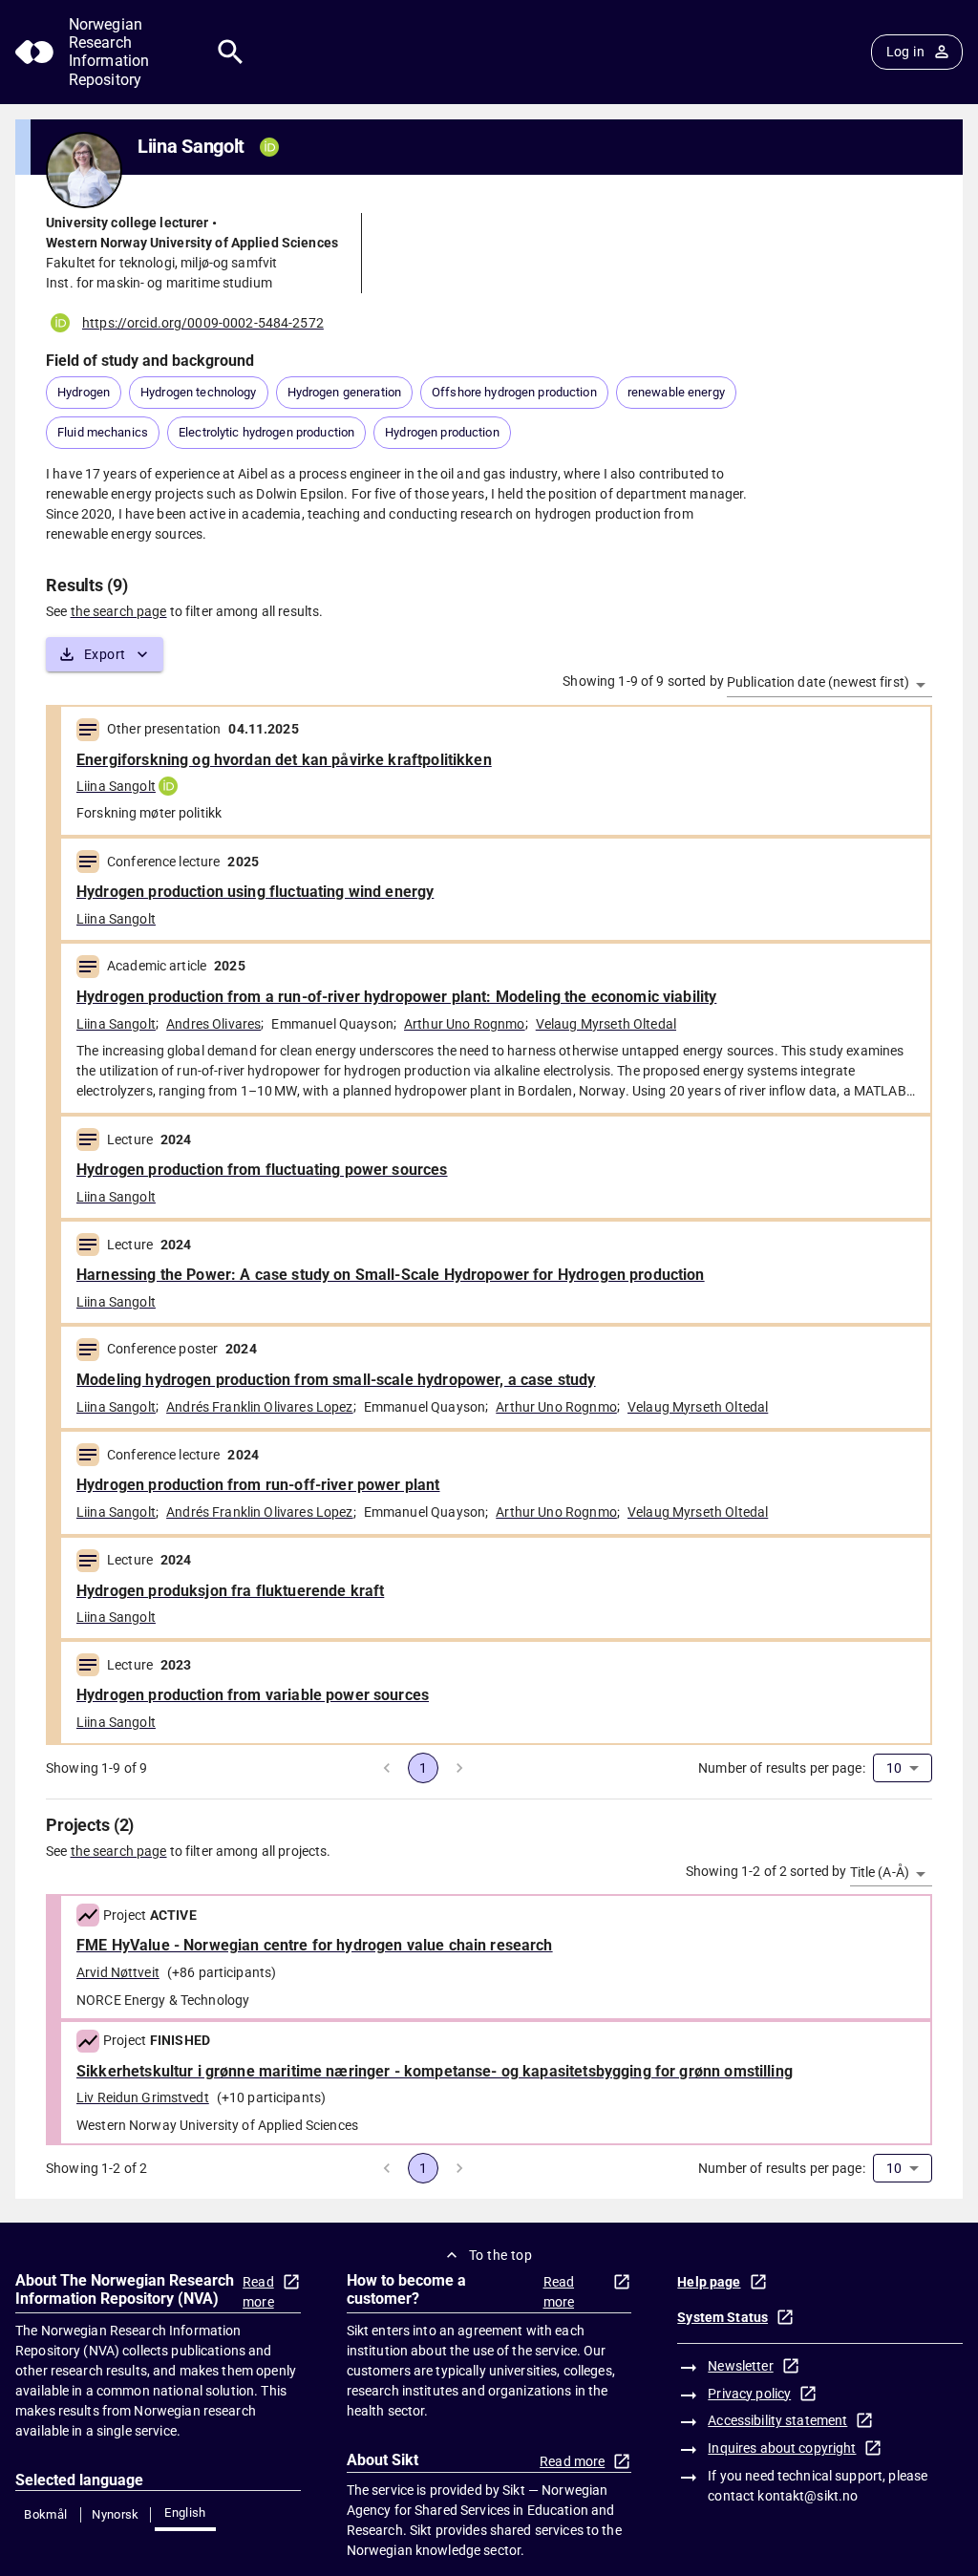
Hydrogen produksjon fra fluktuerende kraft (230, 1591)
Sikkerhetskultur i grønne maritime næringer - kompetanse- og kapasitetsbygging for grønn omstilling (435, 2071)
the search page (119, 611)
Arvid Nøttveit (118, 1972)
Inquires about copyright (782, 2448)
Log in (905, 52)
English (185, 2512)
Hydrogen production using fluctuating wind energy (255, 892)
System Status (723, 2317)
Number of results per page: (782, 1768)
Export (105, 654)
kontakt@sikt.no (808, 2496)
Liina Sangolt (116, 786)
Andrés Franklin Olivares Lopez (260, 1407)
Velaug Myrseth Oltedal (606, 1024)
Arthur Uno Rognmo (465, 1024)
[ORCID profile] (168, 786)
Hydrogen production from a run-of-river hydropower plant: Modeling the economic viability (396, 997)
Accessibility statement (777, 2420)
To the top (500, 2255)
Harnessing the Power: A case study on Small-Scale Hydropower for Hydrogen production (391, 1275)
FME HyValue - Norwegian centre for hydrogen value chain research (315, 1945)
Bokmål (45, 2514)
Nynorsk (116, 2514)
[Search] (231, 52)
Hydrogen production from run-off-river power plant (258, 1485)
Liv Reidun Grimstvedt (143, 2097)
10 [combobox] (894, 1768)
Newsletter (740, 2366)
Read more (258, 2292)
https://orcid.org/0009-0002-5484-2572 (203, 323)
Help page (709, 2282)
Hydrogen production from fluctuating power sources (262, 1170)
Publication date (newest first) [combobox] (818, 682)
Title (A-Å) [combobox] (880, 1872)
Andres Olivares (213, 1024)
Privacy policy (749, 2394)
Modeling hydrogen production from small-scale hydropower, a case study (336, 1380)
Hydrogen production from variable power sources (253, 1695)
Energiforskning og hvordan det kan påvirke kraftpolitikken (284, 760)
